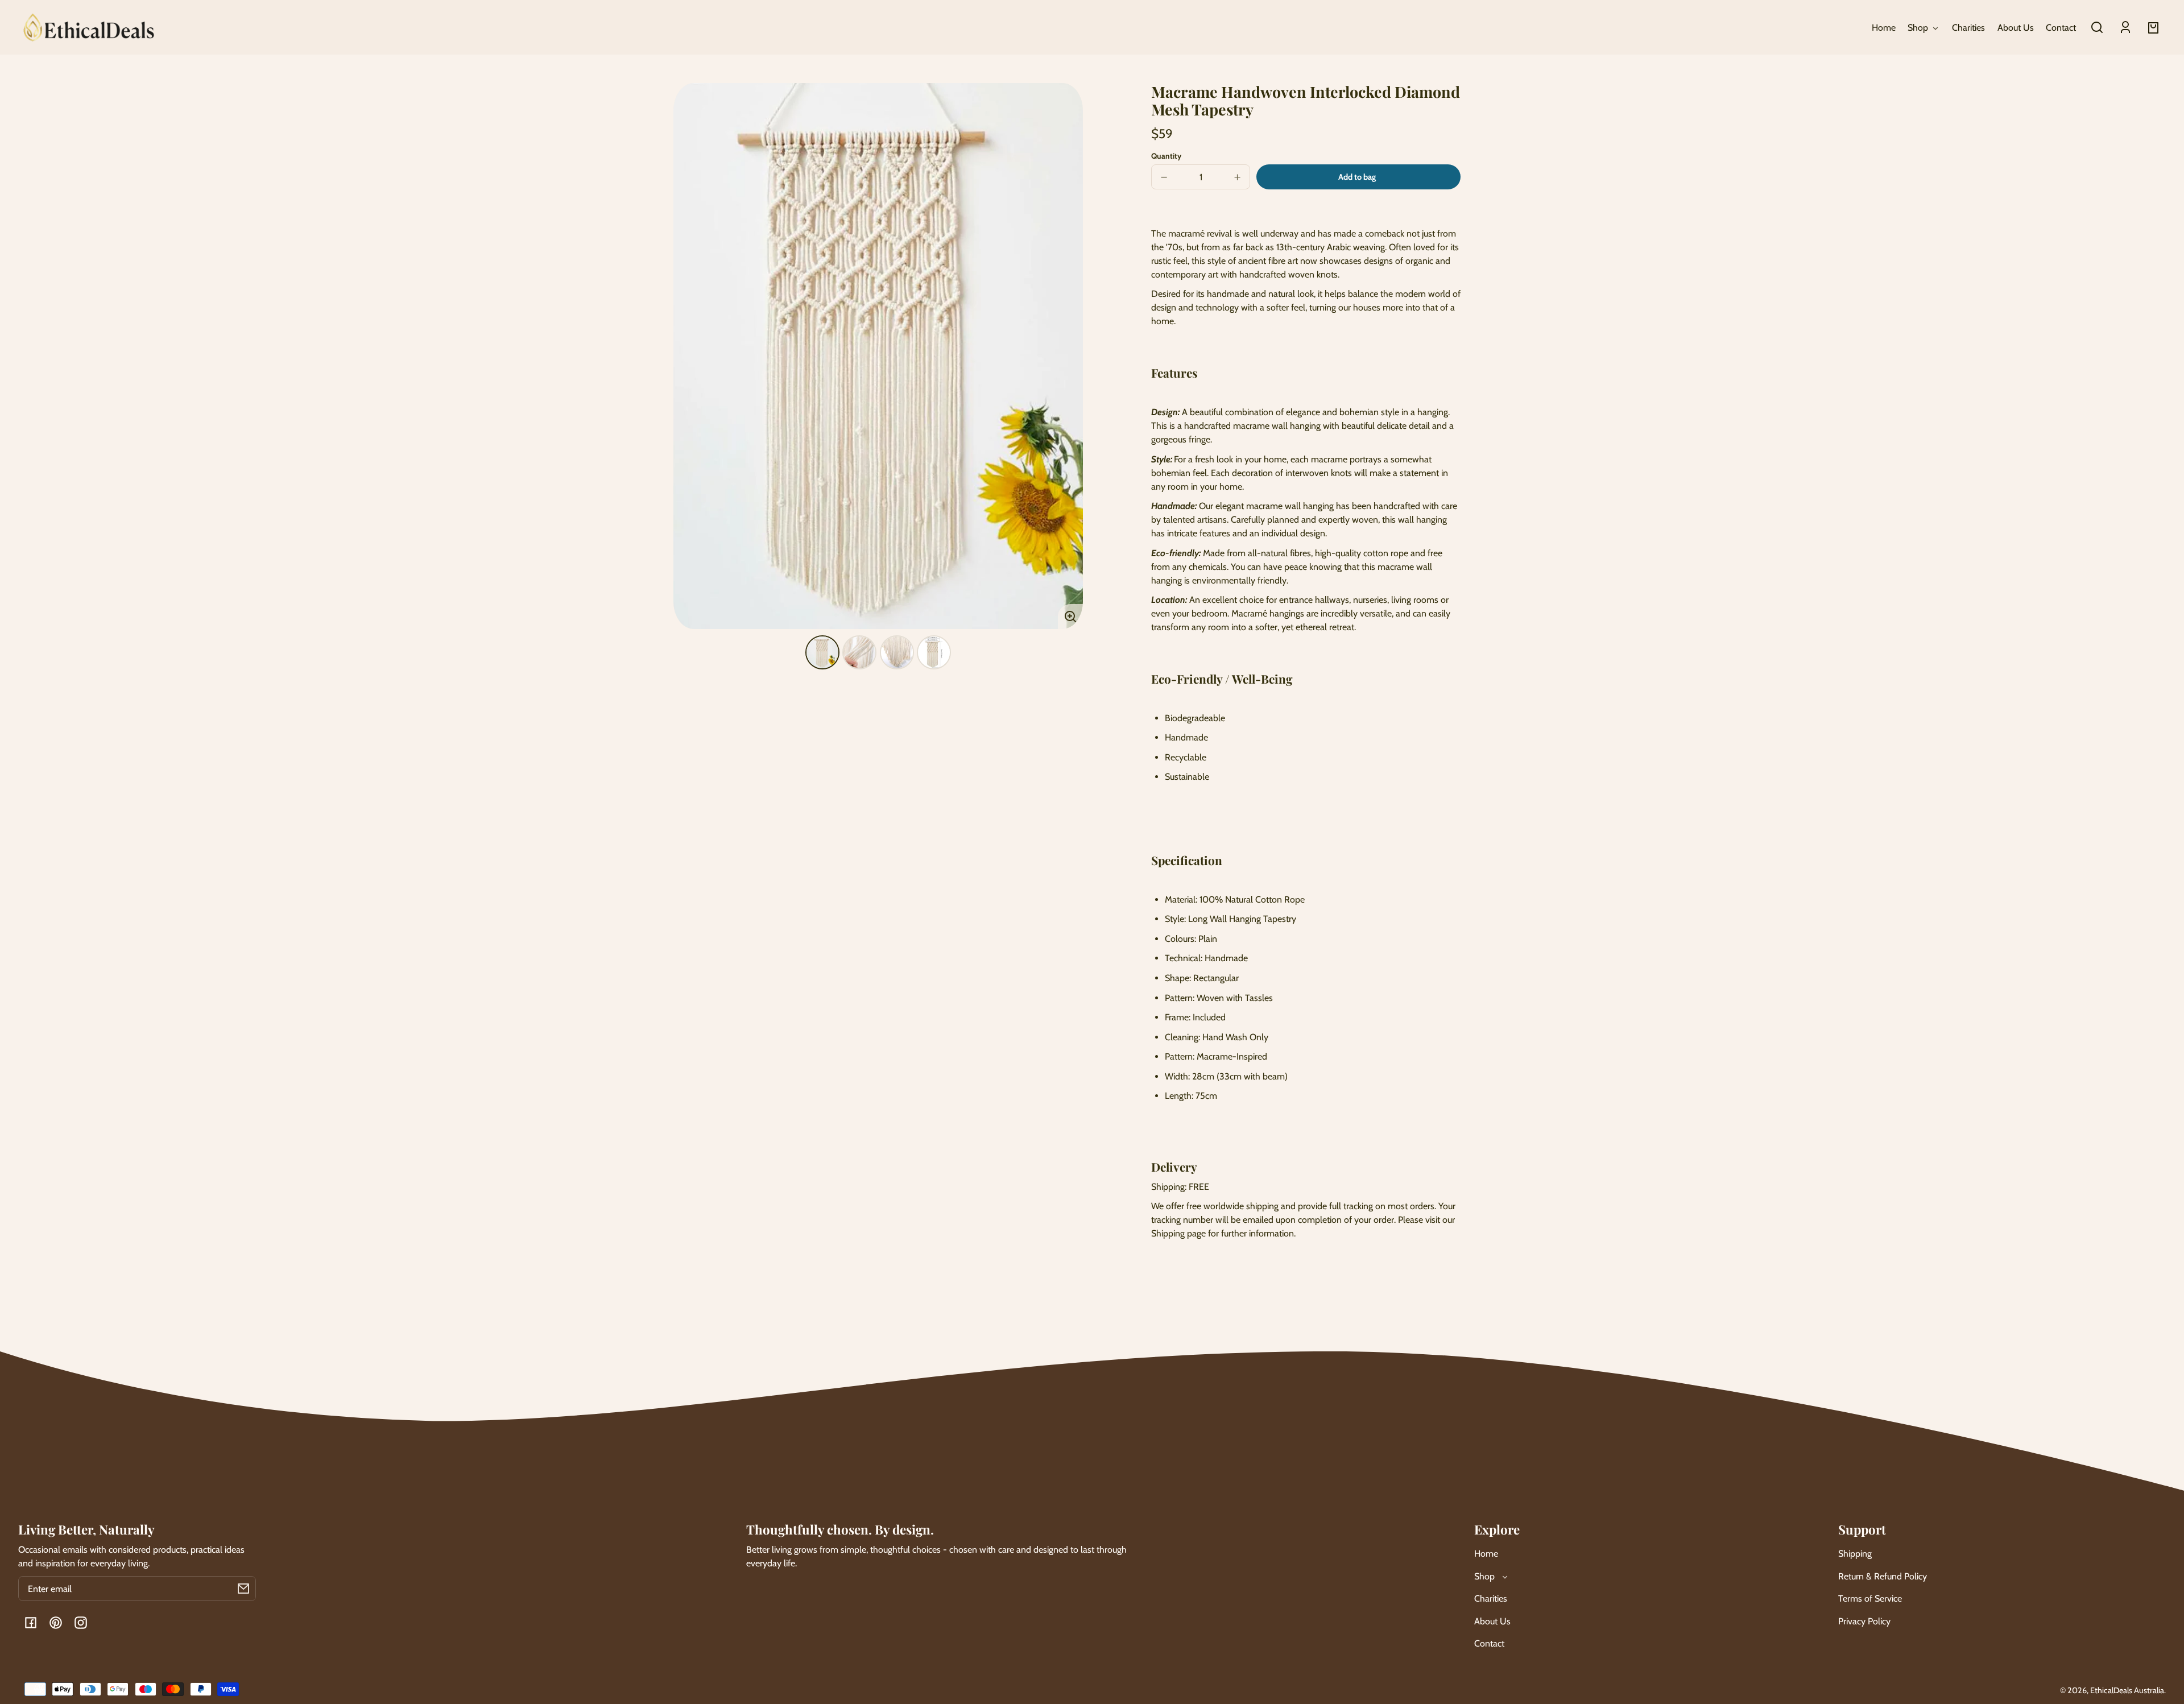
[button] (2097, 27)
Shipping (1855, 1554)
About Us (1492, 1621)
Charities (1491, 1598)
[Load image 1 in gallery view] (822, 652)
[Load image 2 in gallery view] (859, 652)
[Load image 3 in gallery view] (897, 652)
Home (1486, 1554)
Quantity (1166, 156)
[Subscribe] (243, 1589)
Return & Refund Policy (1883, 1576)
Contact (1489, 1643)
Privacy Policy (1864, 1621)
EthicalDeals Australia (2127, 1690)
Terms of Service (1870, 1598)
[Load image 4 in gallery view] (934, 652)
